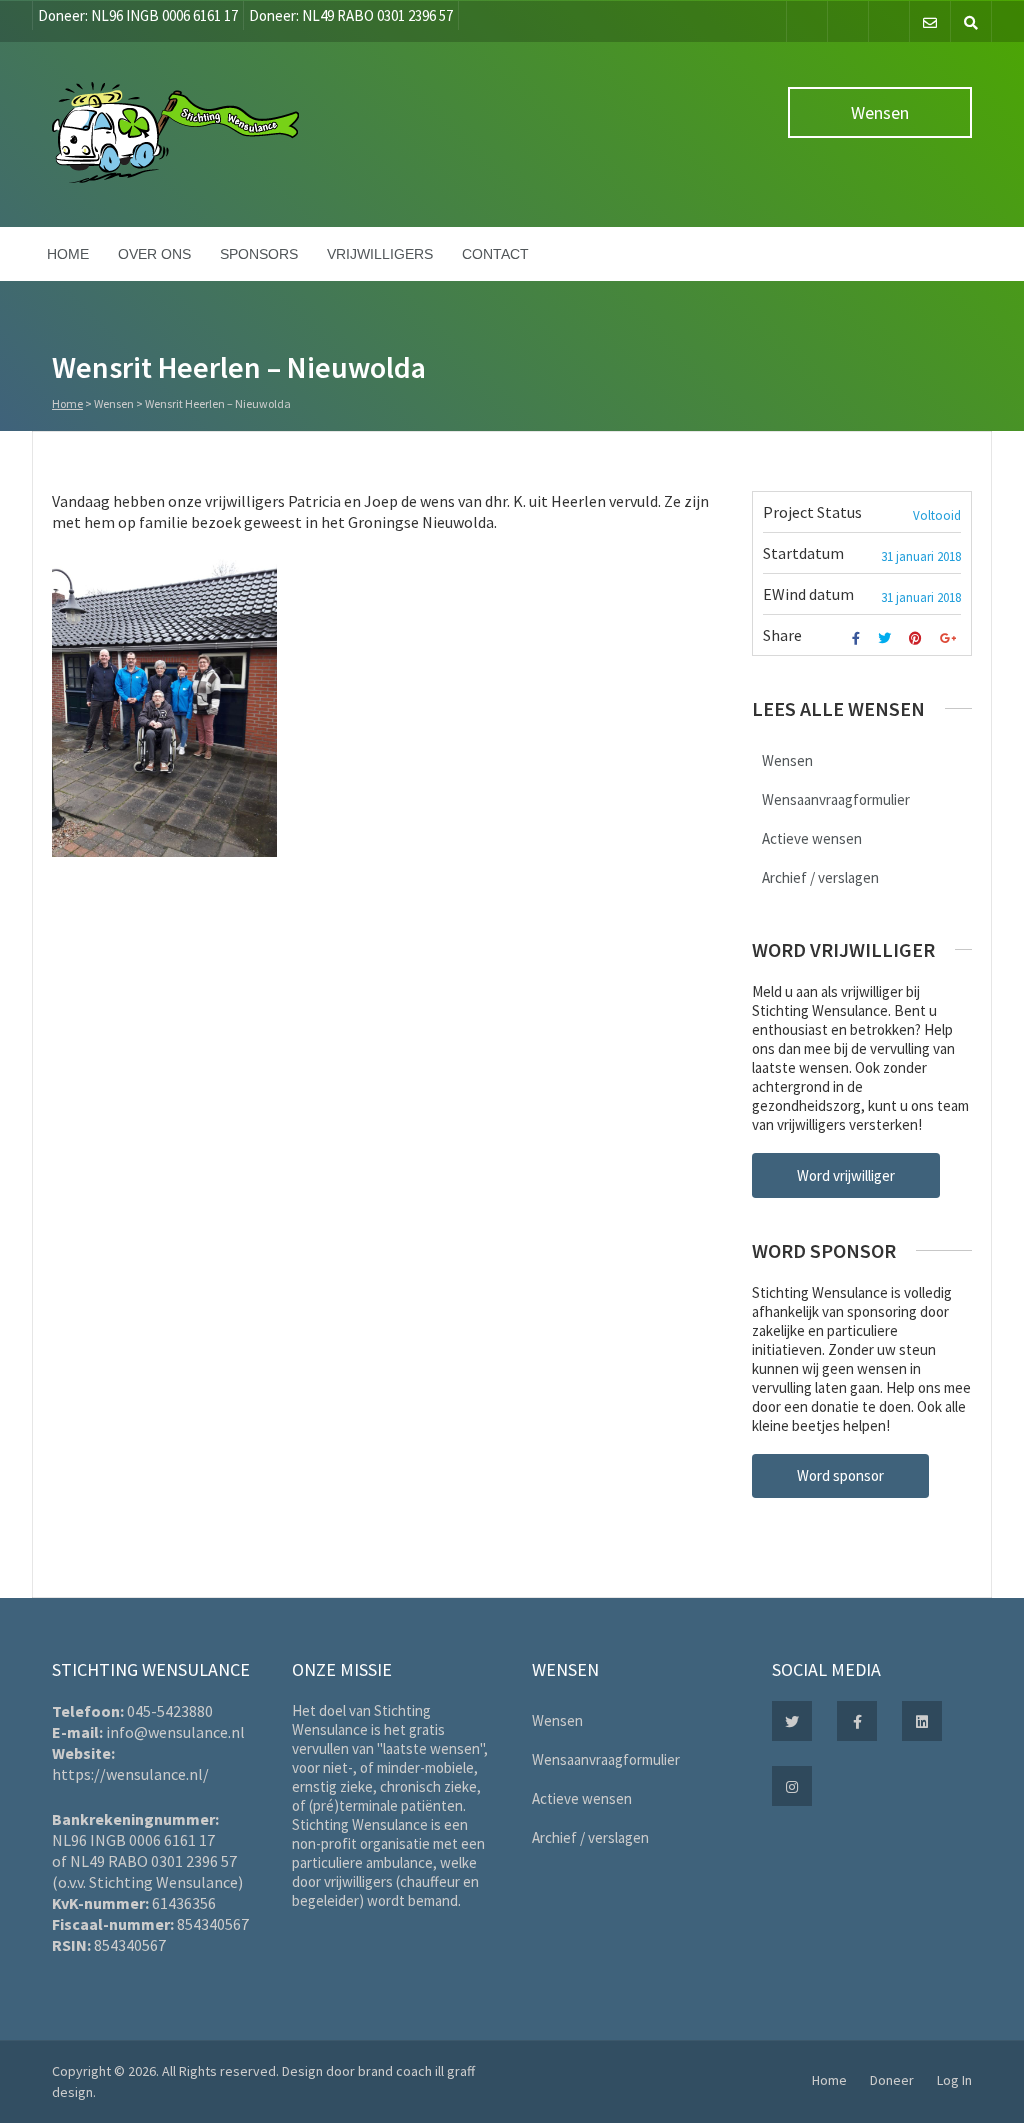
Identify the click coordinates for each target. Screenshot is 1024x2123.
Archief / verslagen (820, 877)
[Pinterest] (918, 638)
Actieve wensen (812, 838)
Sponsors (259, 254)
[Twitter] (848, 21)
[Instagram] (889, 21)
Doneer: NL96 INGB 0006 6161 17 (138, 15)
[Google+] (950, 638)
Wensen (880, 112)
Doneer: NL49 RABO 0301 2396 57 (351, 15)
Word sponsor (840, 1475)
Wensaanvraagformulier (836, 799)
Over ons (154, 254)
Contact (495, 254)
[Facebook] (807, 21)
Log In (954, 2080)
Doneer (892, 2080)
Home (68, 254)
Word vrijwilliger (846, 1175)
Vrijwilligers (380, 254)
